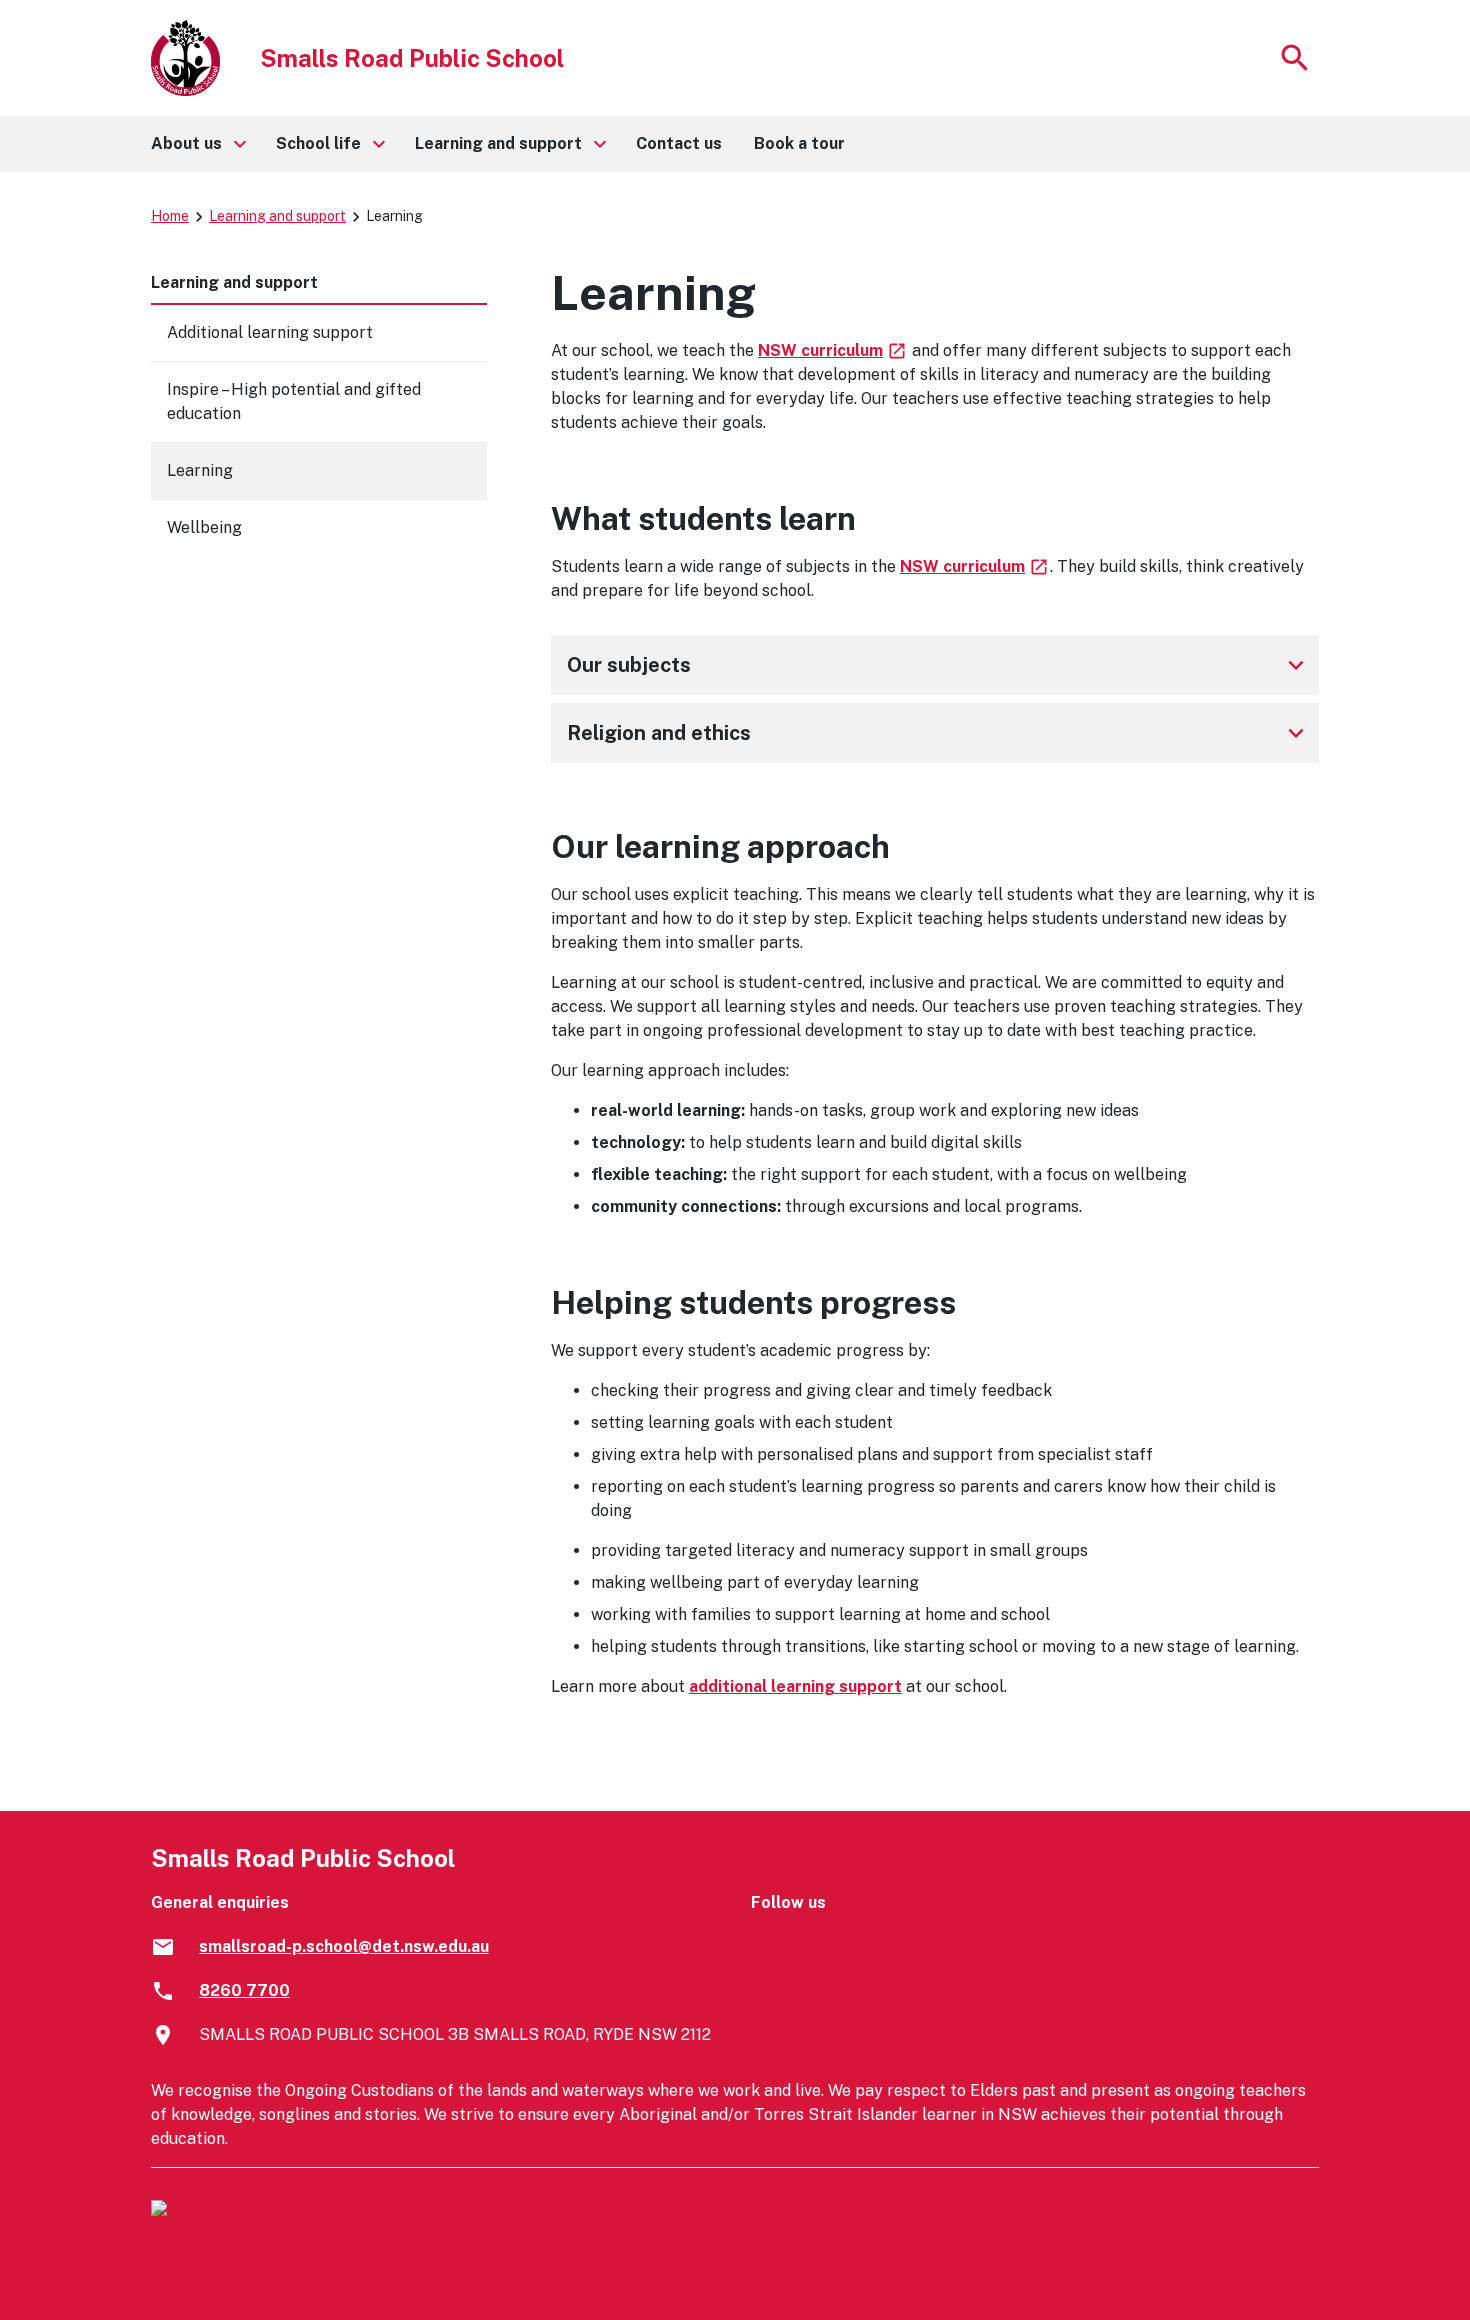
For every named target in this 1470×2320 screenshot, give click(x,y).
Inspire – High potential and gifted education (294, 401)
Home (170, 216)
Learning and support (277, 216)
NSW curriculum (833, 350)
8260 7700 (244, 1990)
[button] (197, 144)
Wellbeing (204, 527)
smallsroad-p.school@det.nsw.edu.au (344, 1946)
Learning (200, 470)
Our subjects (939, 665)
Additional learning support (270, 332)
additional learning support (795, 1686)
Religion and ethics (939, 733)
